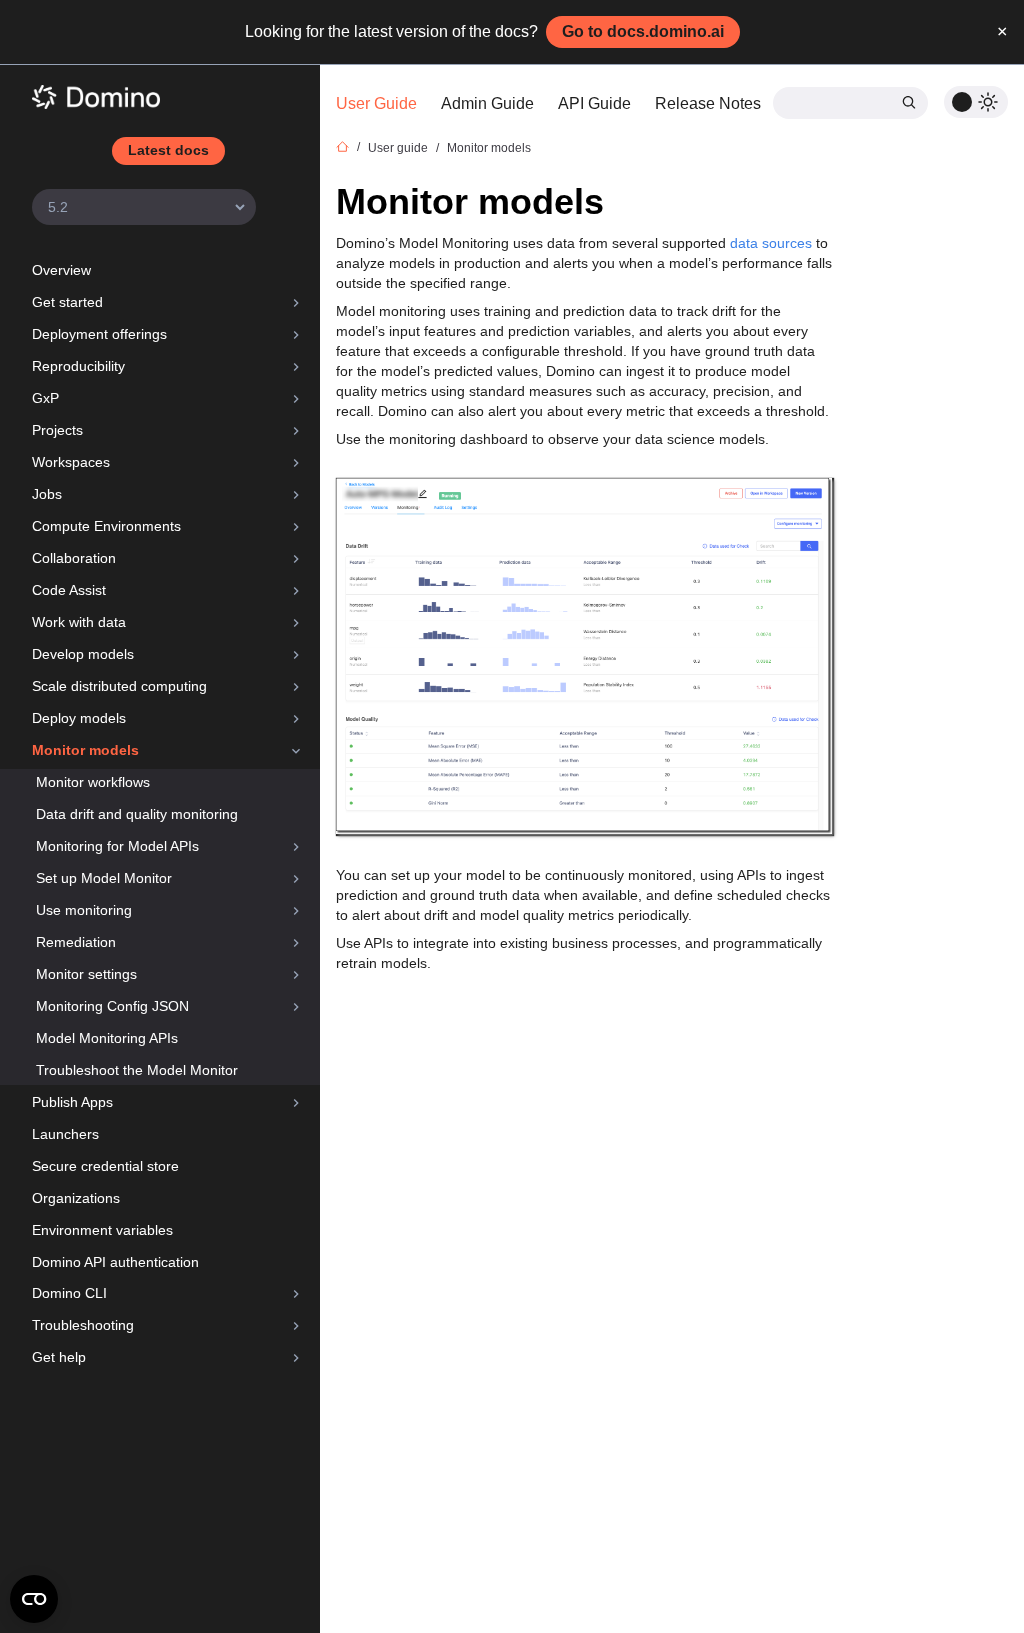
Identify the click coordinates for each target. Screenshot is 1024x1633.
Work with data (79, 622)
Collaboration (74, 558)
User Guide (376, 103)
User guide (398, 148)
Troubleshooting (83, 1325)
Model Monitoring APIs (107, 1038)
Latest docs (168, 150)
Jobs (47, 494)
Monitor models (85, 750)
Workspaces (71, 462)
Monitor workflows (93, 782)
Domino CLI (69, 1293)
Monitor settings (86, 974)
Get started (67, 302)
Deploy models (79, 718)
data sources (771, 243)
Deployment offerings (99, 334)
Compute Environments (106, 526)
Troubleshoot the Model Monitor (137, 1070)
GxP (45, 398)
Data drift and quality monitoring (137, 814)
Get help (59, 1357)
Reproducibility (78, 366)
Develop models (83, 654)
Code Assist (69, 590)
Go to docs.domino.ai (643, 31)
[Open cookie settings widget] (34, 1599)
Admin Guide (487, 103)
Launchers (65, 1134)
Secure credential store (105, 1166)
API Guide (594, 103)
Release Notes (708, 103)
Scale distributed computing (119, 686)
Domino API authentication (115, 1262)
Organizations (76, 1198)
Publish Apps (72, 1102)
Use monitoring (84, 910)
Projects (57, 430)
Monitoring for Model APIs (117, 846)
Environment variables (102, 1230)
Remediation (76, 942)
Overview (61, 270)
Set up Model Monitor (104, 878)
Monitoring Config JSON (112, 1006)
